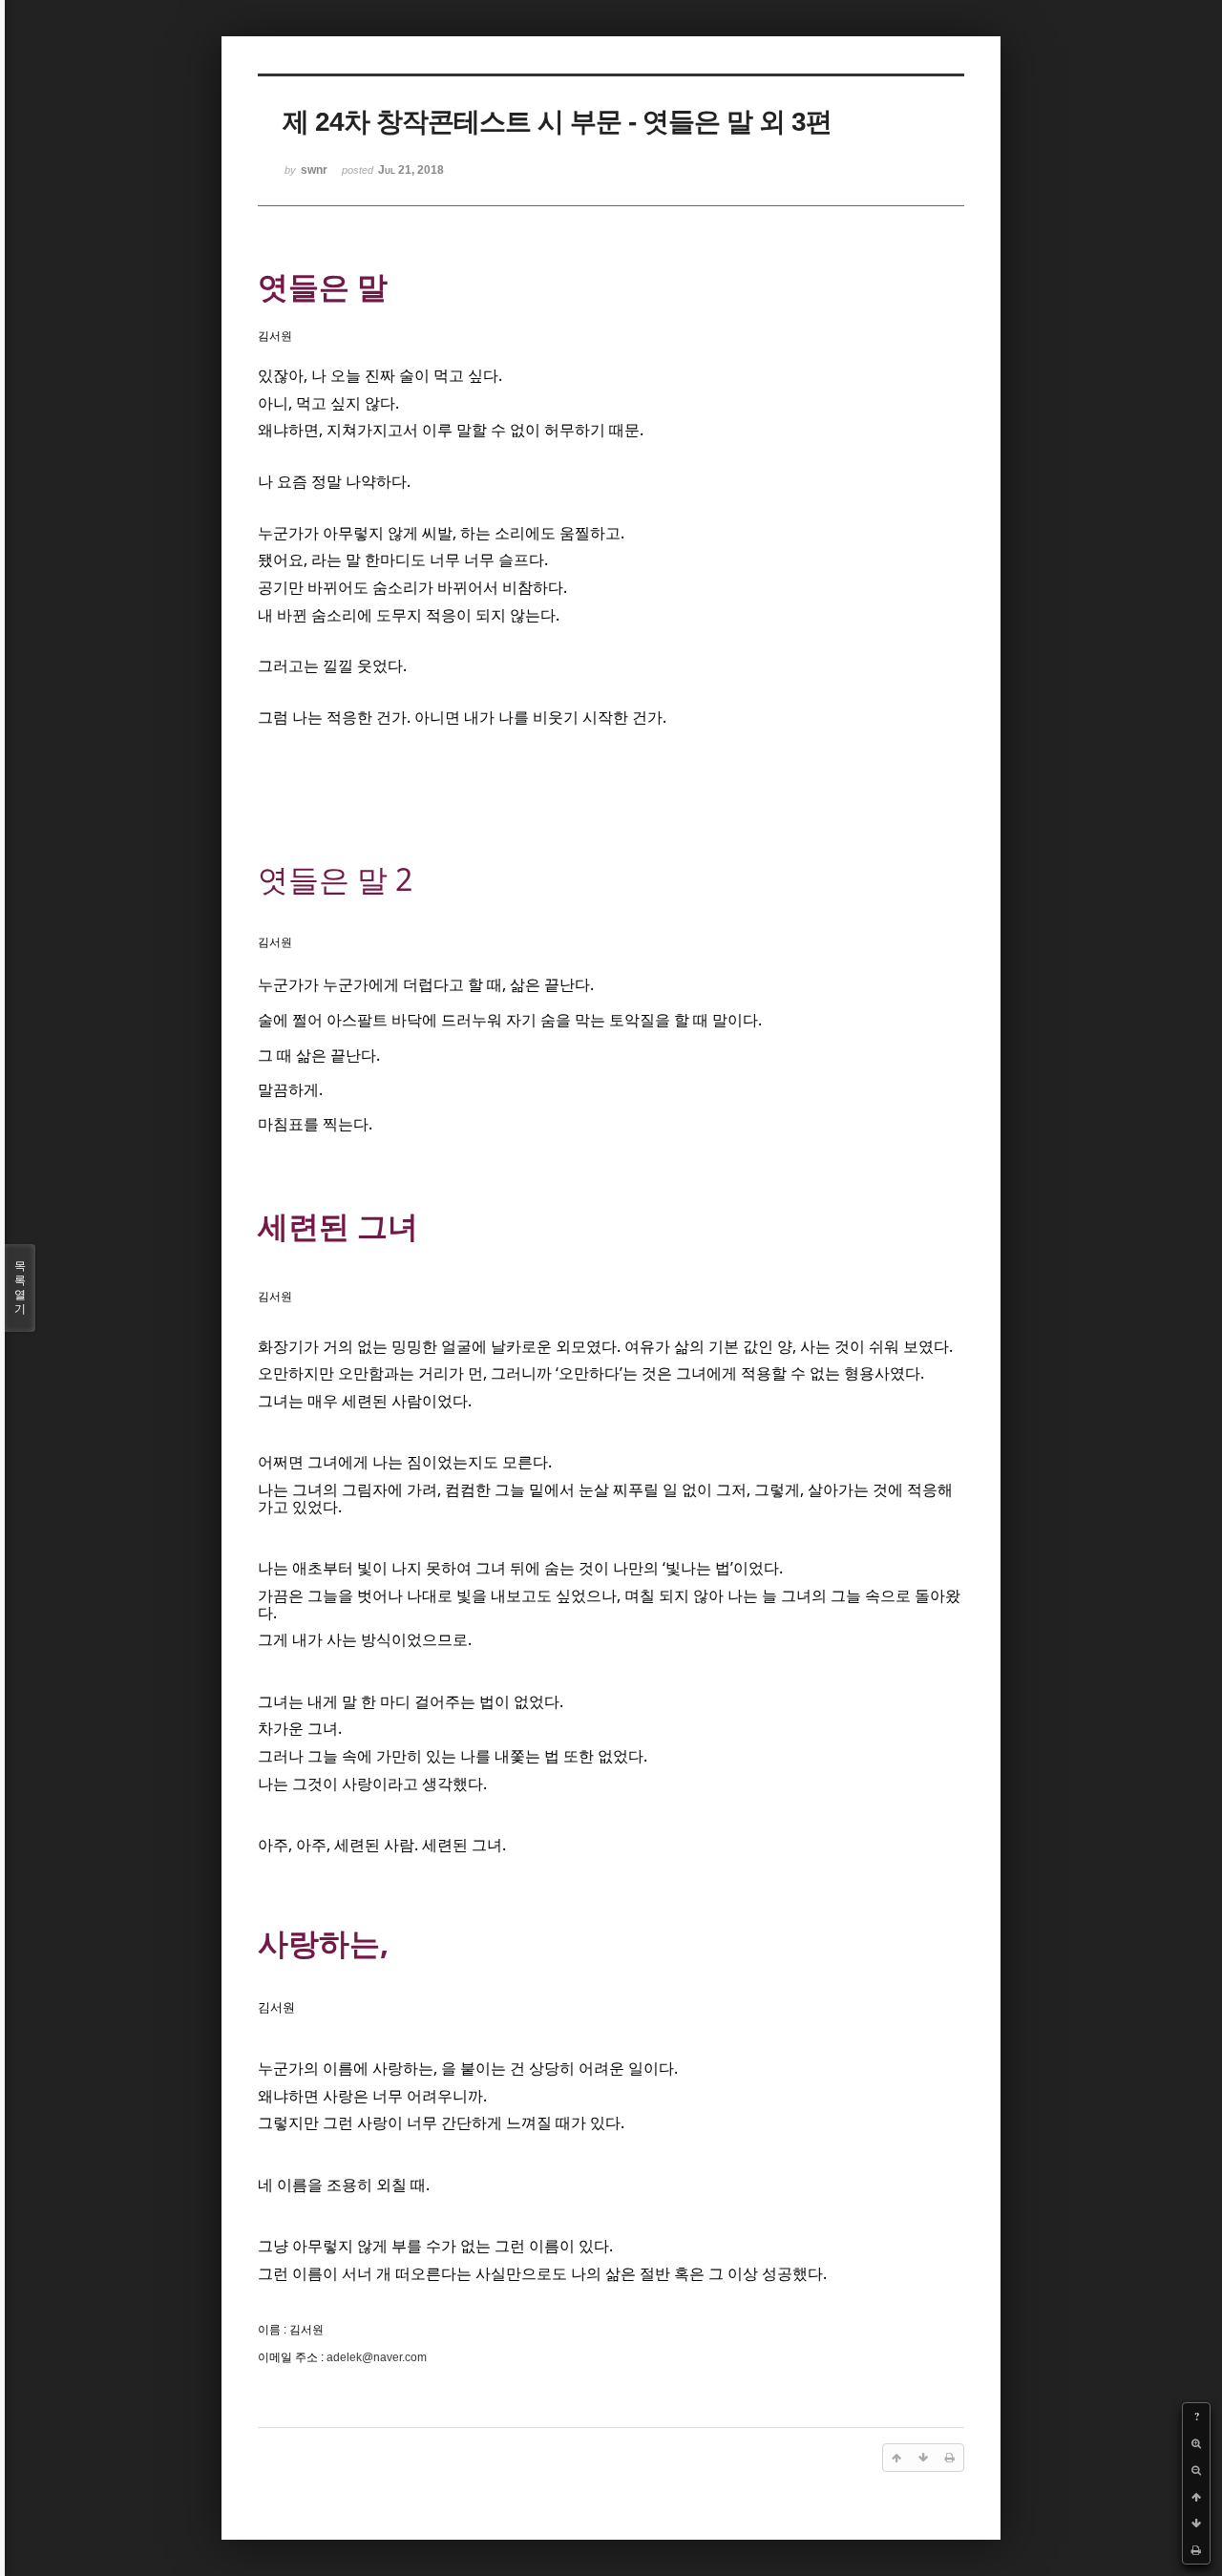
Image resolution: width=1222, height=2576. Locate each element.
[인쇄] (1196, 2550)
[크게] (1196, 2443)
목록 (20, 1288)
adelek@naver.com (377, 2357)
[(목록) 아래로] (1196, 2523)
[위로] (1196, 2497)
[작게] (1196, 2470)
